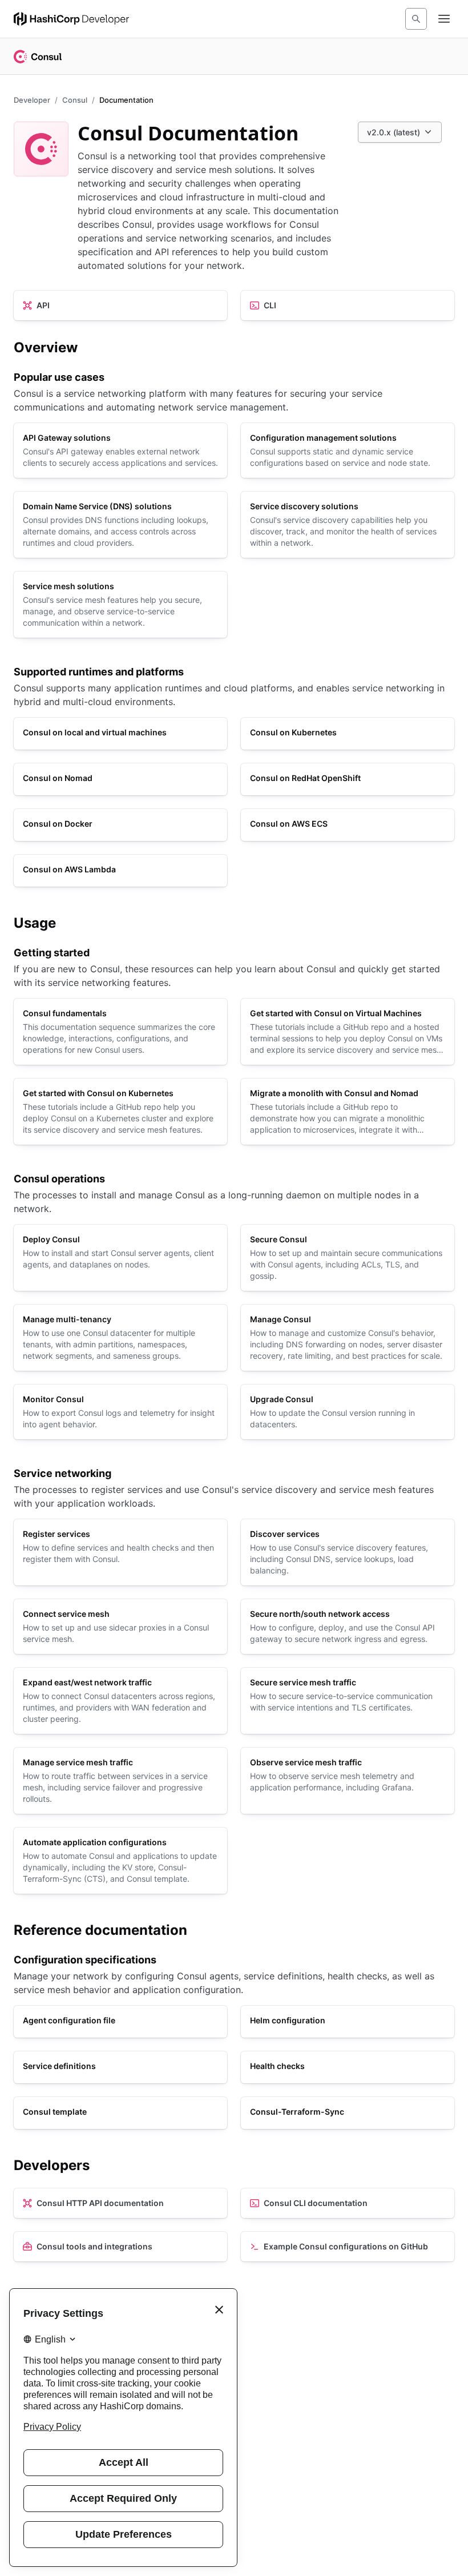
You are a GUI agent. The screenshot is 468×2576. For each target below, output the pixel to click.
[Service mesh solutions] (120, 605)
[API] (120, 305)
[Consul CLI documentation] (348, 2203)
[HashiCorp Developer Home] (71, 19)
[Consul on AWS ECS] (348, 825)
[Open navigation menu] (444, 19)
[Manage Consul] (348, 1338)
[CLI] (348, 305)
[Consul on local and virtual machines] (120, 734)
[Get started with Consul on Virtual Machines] (348, 1032)
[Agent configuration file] (120, 2022)
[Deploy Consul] (120, 1258)
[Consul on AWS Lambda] (120, 871)
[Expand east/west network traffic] (120, 1701)
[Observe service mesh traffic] (348, 1781)
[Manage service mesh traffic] (120, 1781)
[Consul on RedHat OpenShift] (348, 779)
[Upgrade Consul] (348, 1412)
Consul (75, 100)
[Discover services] (348, 1552)
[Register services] (120, 1552)
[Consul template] (120, 2113)
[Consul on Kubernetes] (348, 734)
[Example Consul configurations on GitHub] (348, 2247)
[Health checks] (348, 2067)
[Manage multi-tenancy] (120, 1338)
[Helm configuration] (348, 2022)
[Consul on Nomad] (120, 779)
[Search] (416, 19)
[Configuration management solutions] (348, 450)
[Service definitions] (120, 2067)
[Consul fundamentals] (120, 1032)
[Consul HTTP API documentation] (120, 2203)
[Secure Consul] (348, 1258)
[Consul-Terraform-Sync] (348, 2113)
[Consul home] (38, 57)
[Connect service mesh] (120, 1627)
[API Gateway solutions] (120, 450)
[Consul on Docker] (120, 825)
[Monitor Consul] (120, 1412)
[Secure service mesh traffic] (348, 1701)
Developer (32, 100)
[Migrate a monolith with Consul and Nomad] (348, 1112)
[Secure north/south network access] (348, 1627)
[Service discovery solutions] (348, 525)
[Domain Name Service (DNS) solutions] (120, 525)
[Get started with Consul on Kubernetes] (120, 1112)
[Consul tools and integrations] (120, 2247)
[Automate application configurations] (120, 1861)
